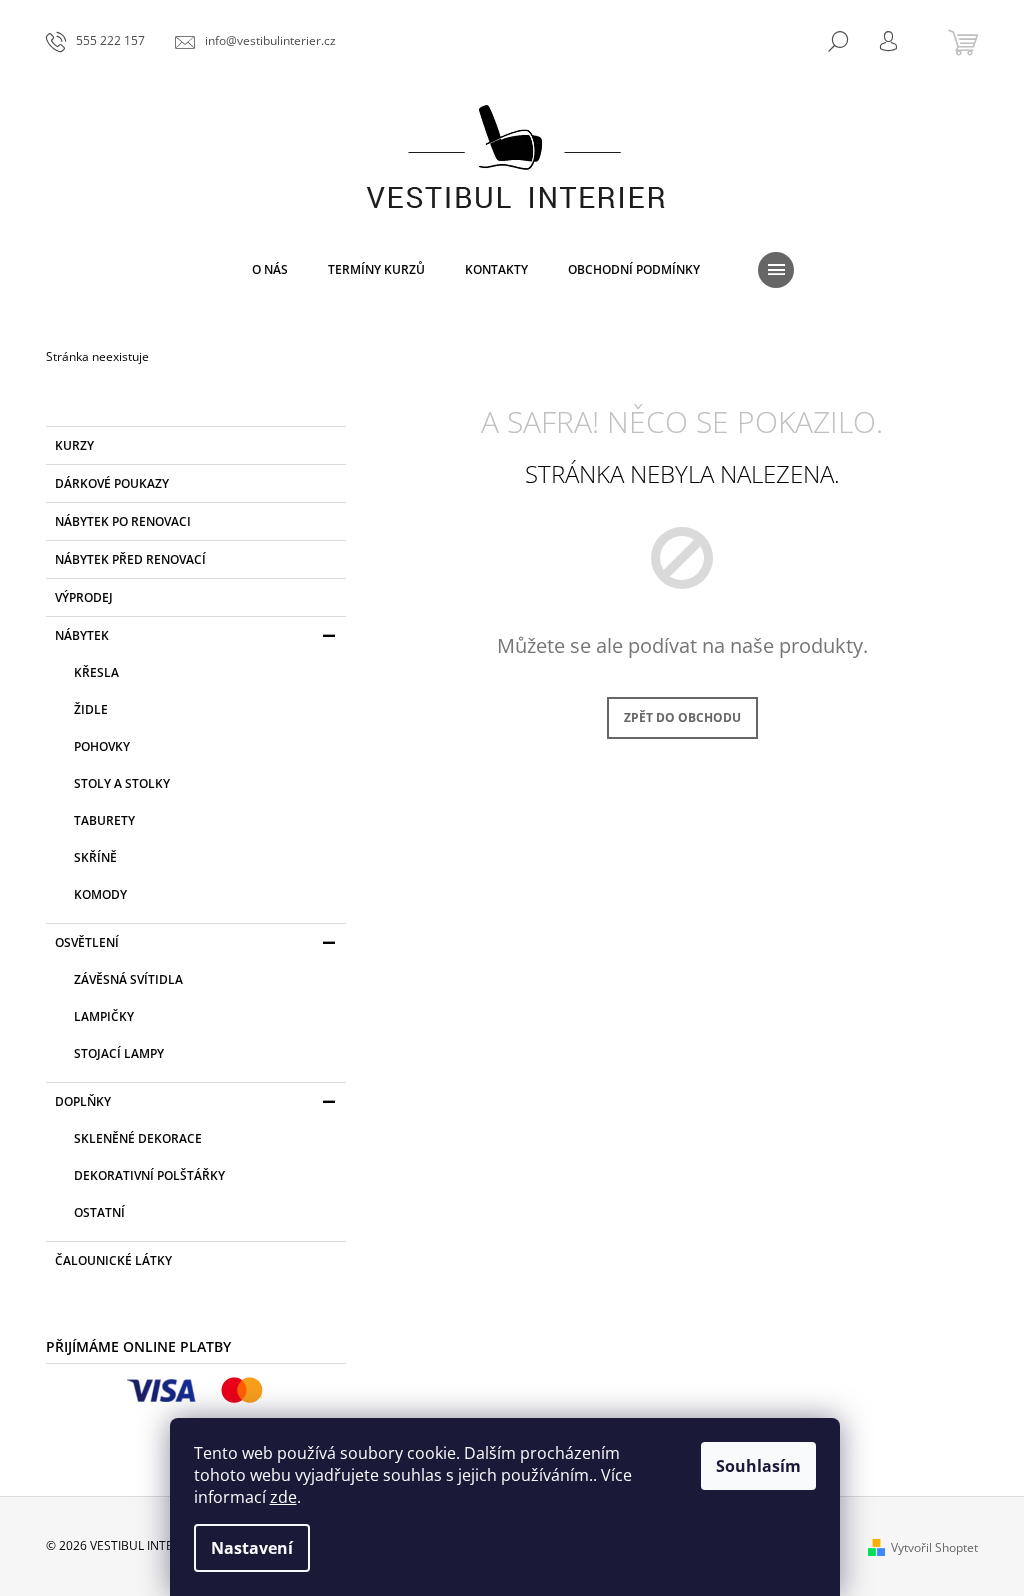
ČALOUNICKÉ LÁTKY (113, 1260)
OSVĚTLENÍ (87, 942)
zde (283, 1497)
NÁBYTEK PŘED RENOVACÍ (130, 559)
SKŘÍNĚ (95, 857)
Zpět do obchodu (682, 717)
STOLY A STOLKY (122, 783)
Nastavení (252, 1548)
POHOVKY (102, 746)
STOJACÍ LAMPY (119, 1053)
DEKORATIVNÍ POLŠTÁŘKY (149, 1175)
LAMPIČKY (104, 1016)
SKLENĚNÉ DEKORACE (138, 1138)
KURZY (74, 445)
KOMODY (100, 894)
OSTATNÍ (99, 1212)
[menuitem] (270, 270)
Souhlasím (758, 1466)
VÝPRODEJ (84, 597)
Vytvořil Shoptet (934, 1547)
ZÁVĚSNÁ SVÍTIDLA (128, 979)
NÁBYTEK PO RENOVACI (123, 521)
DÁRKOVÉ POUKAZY (112, 483)
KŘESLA (96, 672)
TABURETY (104, 820)
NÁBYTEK (82, 635)
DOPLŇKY (83, 1101)
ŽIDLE (91, 709)
